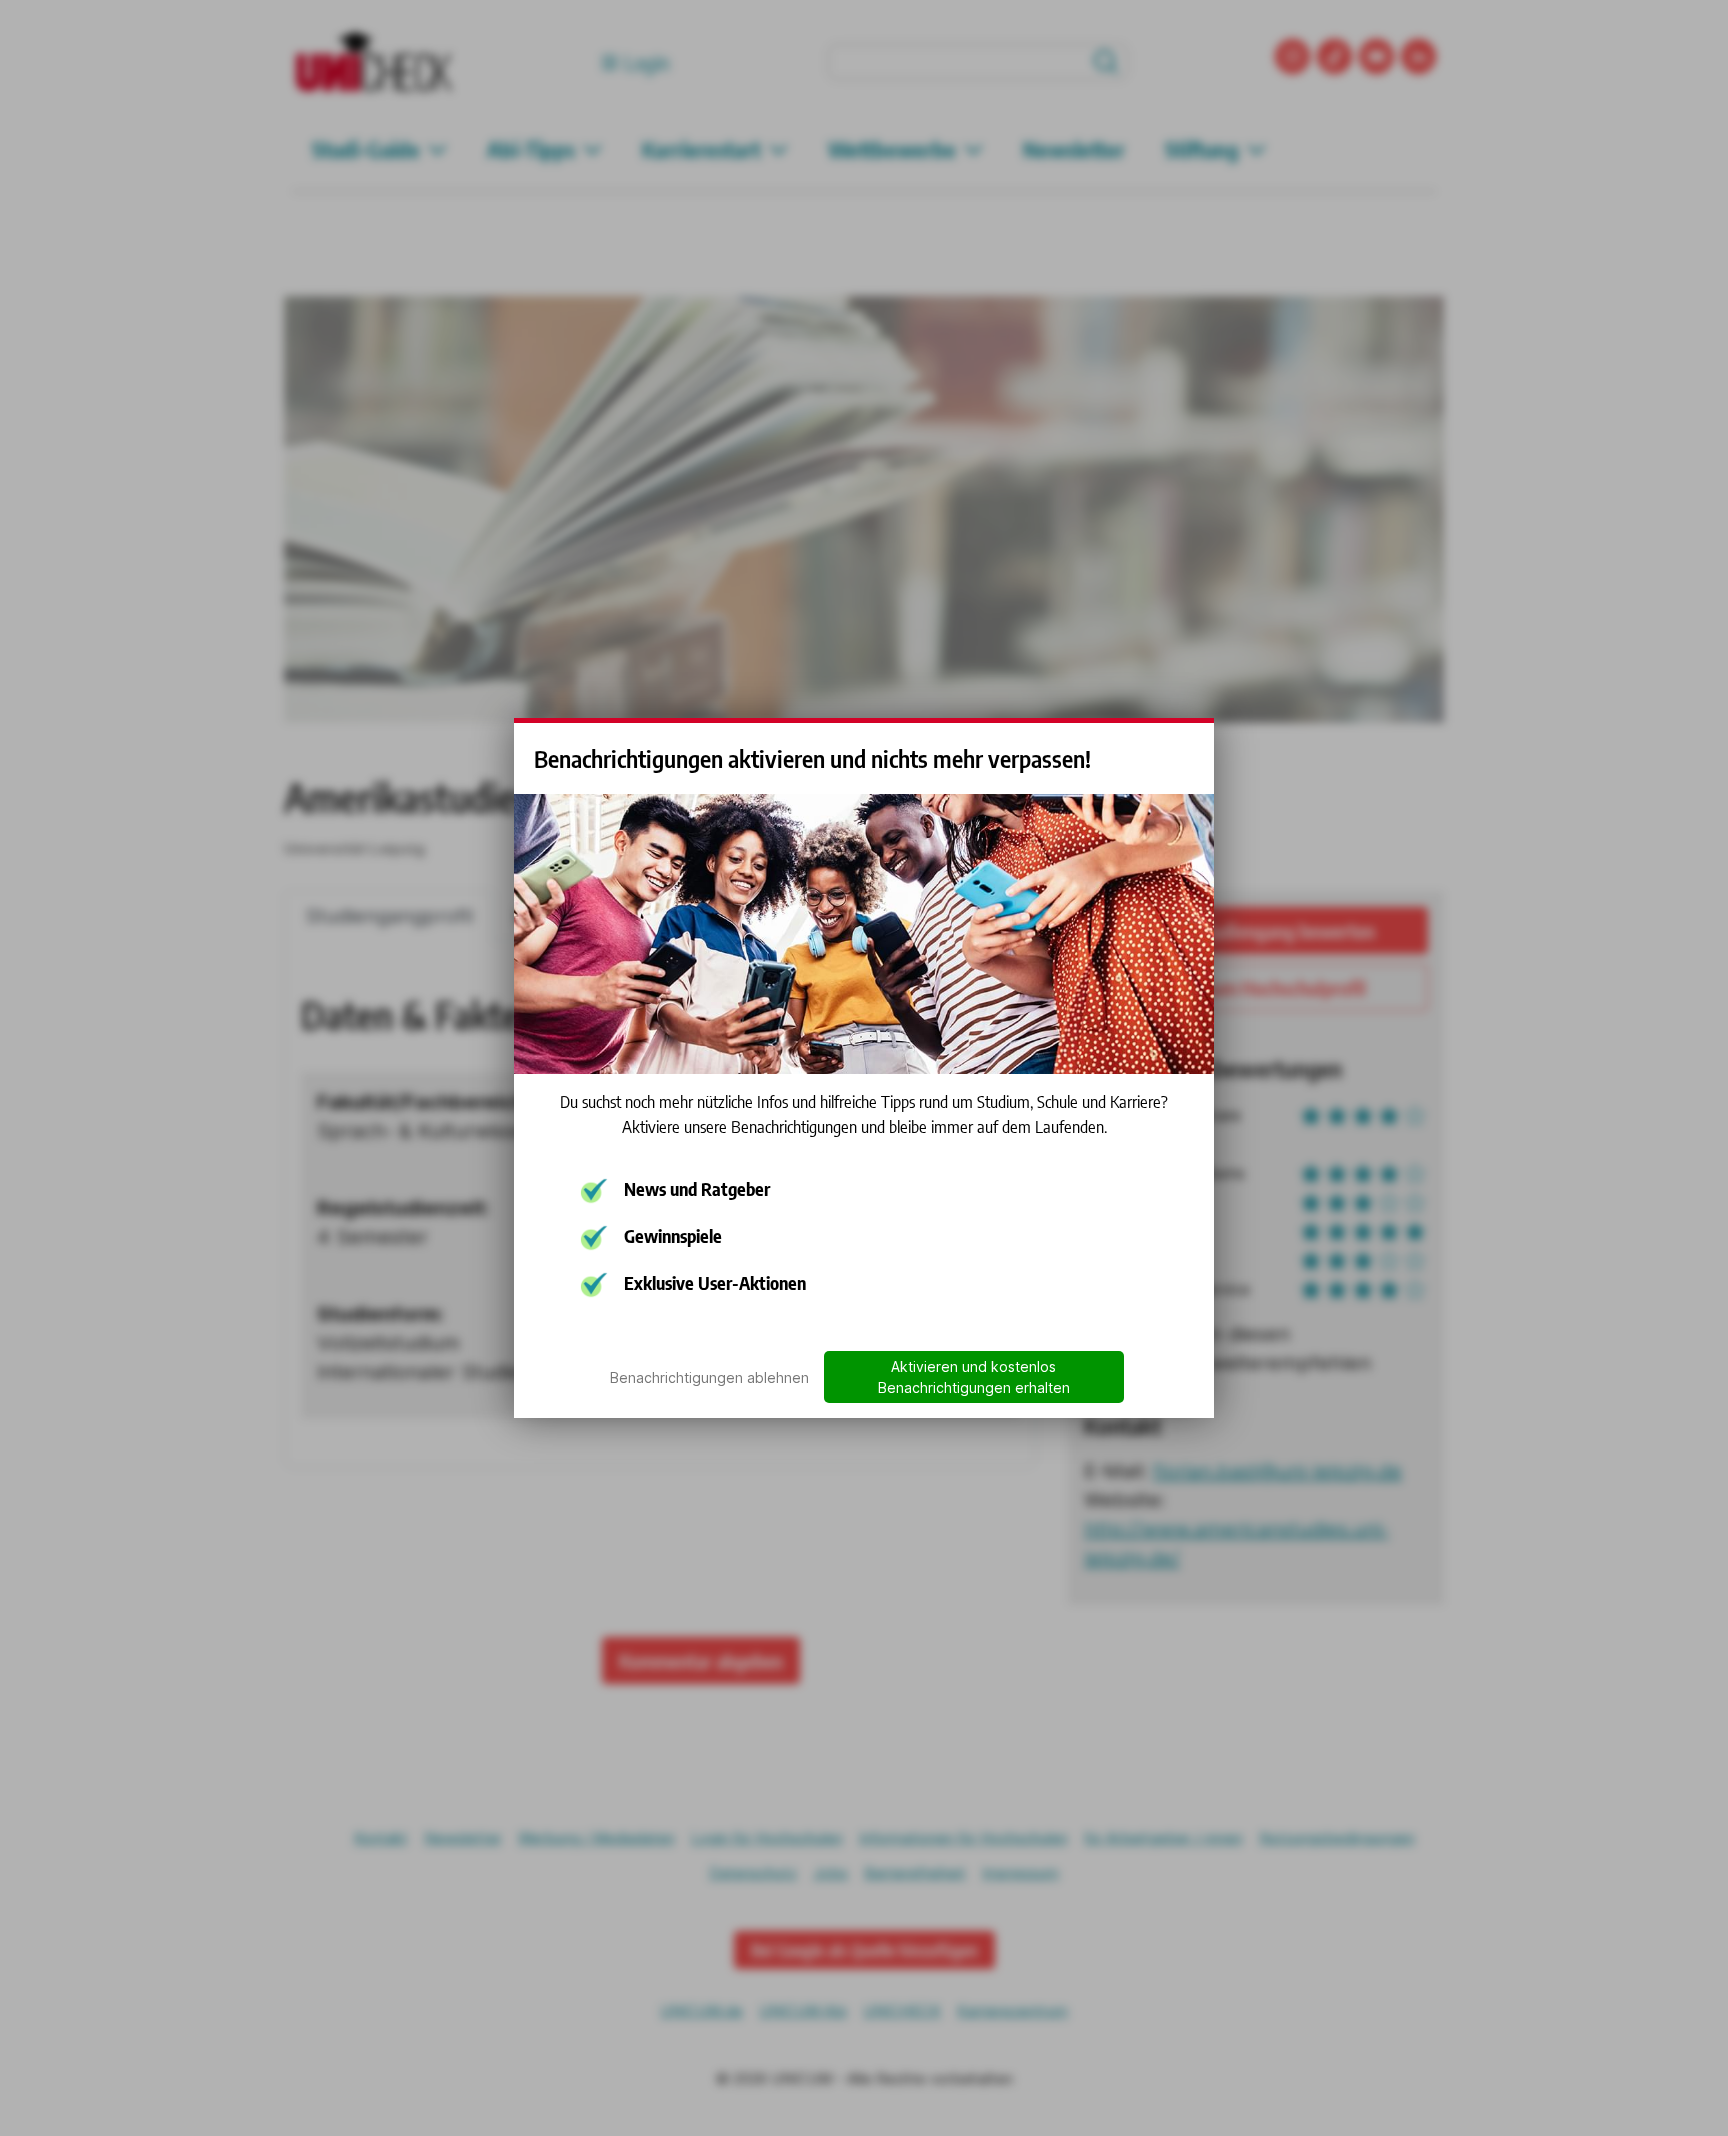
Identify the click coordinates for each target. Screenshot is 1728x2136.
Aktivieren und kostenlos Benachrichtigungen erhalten (974, 1377)
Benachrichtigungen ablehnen (709, 1377)
